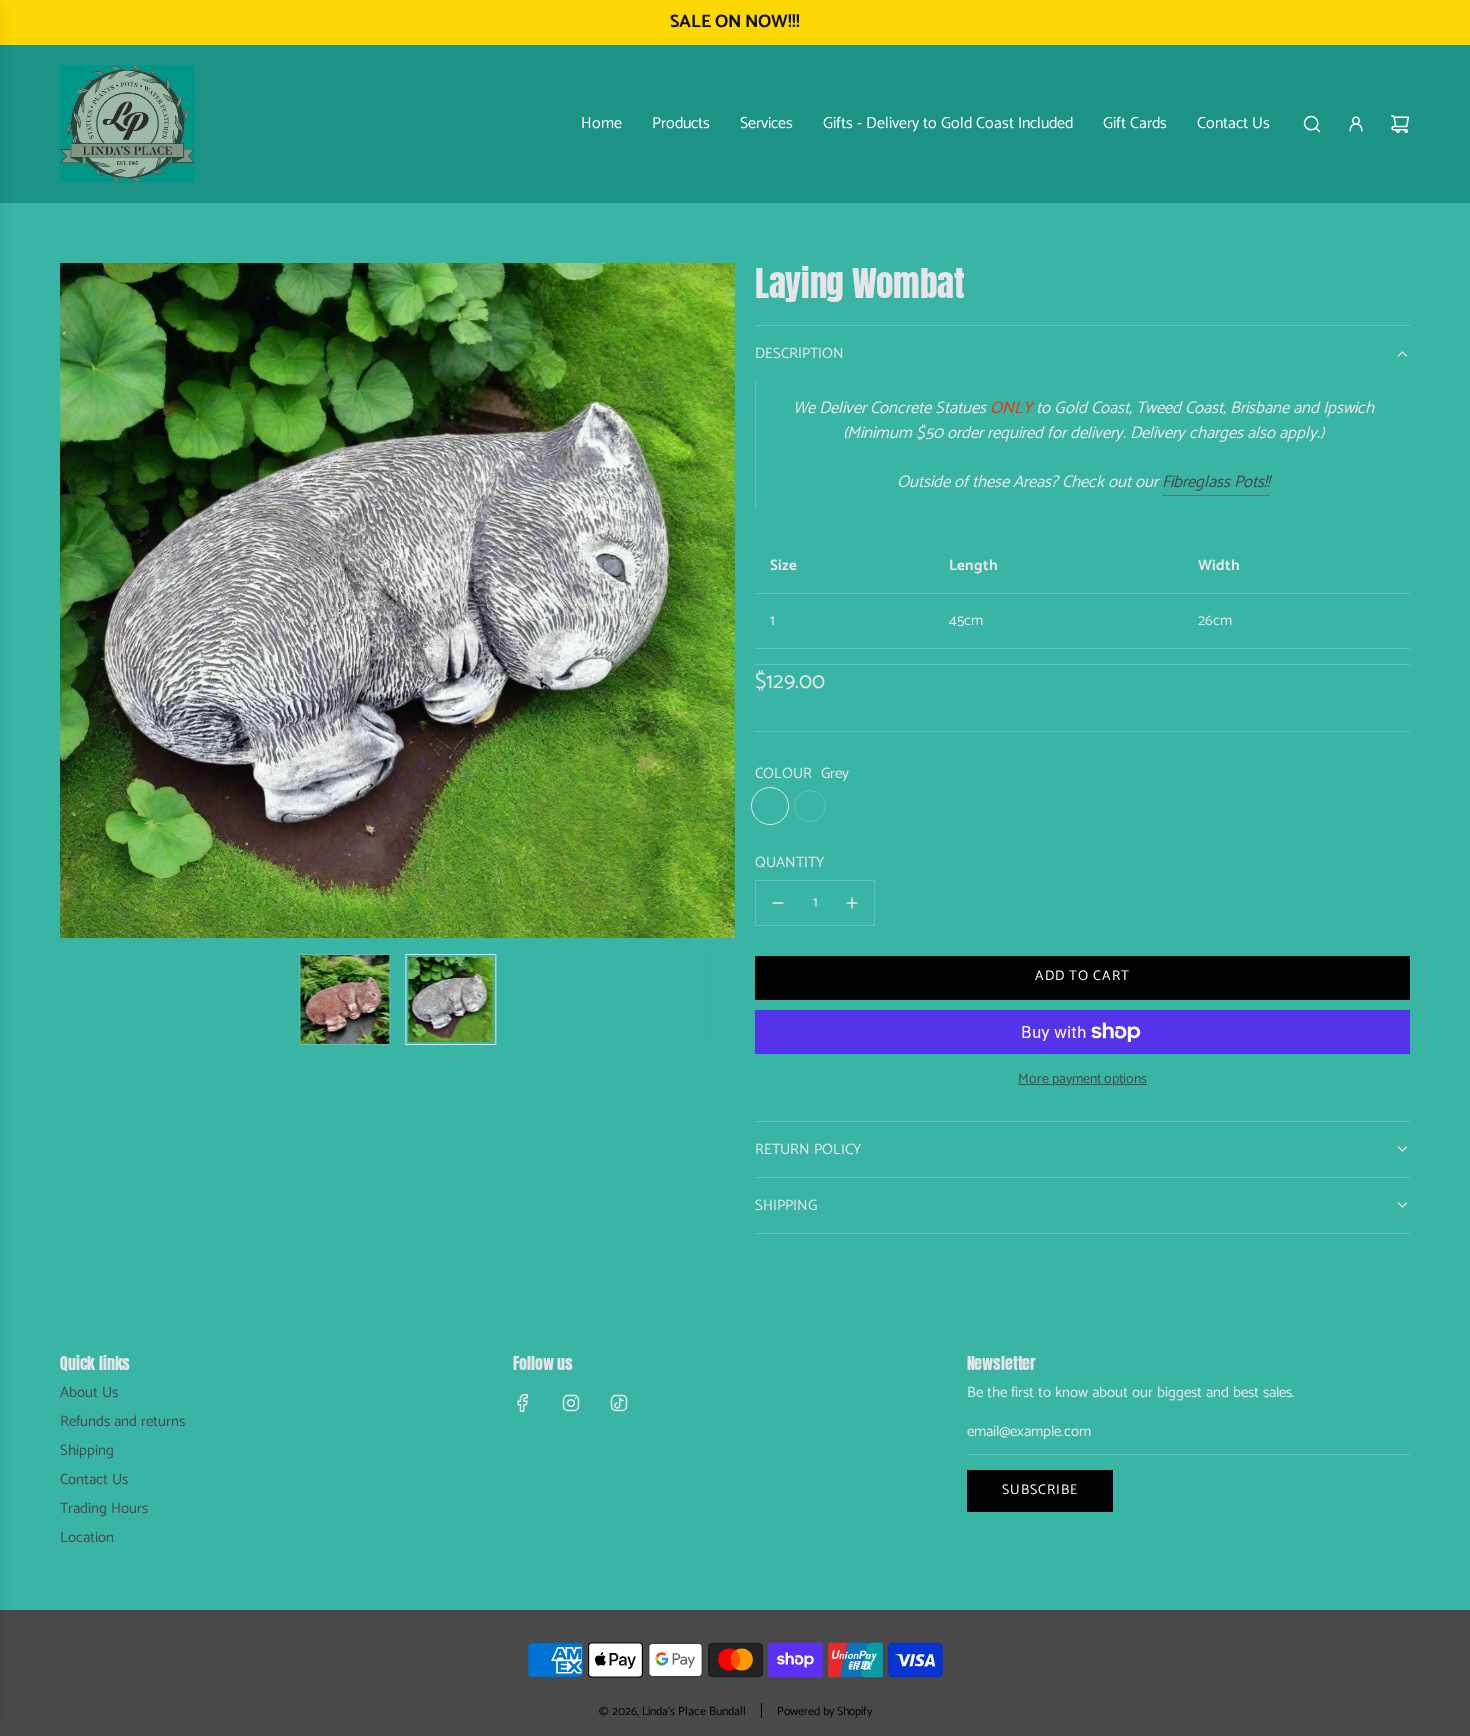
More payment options (1082, 1080)
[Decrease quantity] (778, 903)
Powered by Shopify (824, 1711)
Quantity (789, 863)
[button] (86, 601)
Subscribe (1040, 1490)
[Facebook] (523, 1403)
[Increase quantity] (852, 903)
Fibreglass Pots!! (1216, 482)
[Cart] (1400, 124)
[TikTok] (619, 1403)
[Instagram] (571, 1403)
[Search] (1312, 124)
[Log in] (1356, 124)
